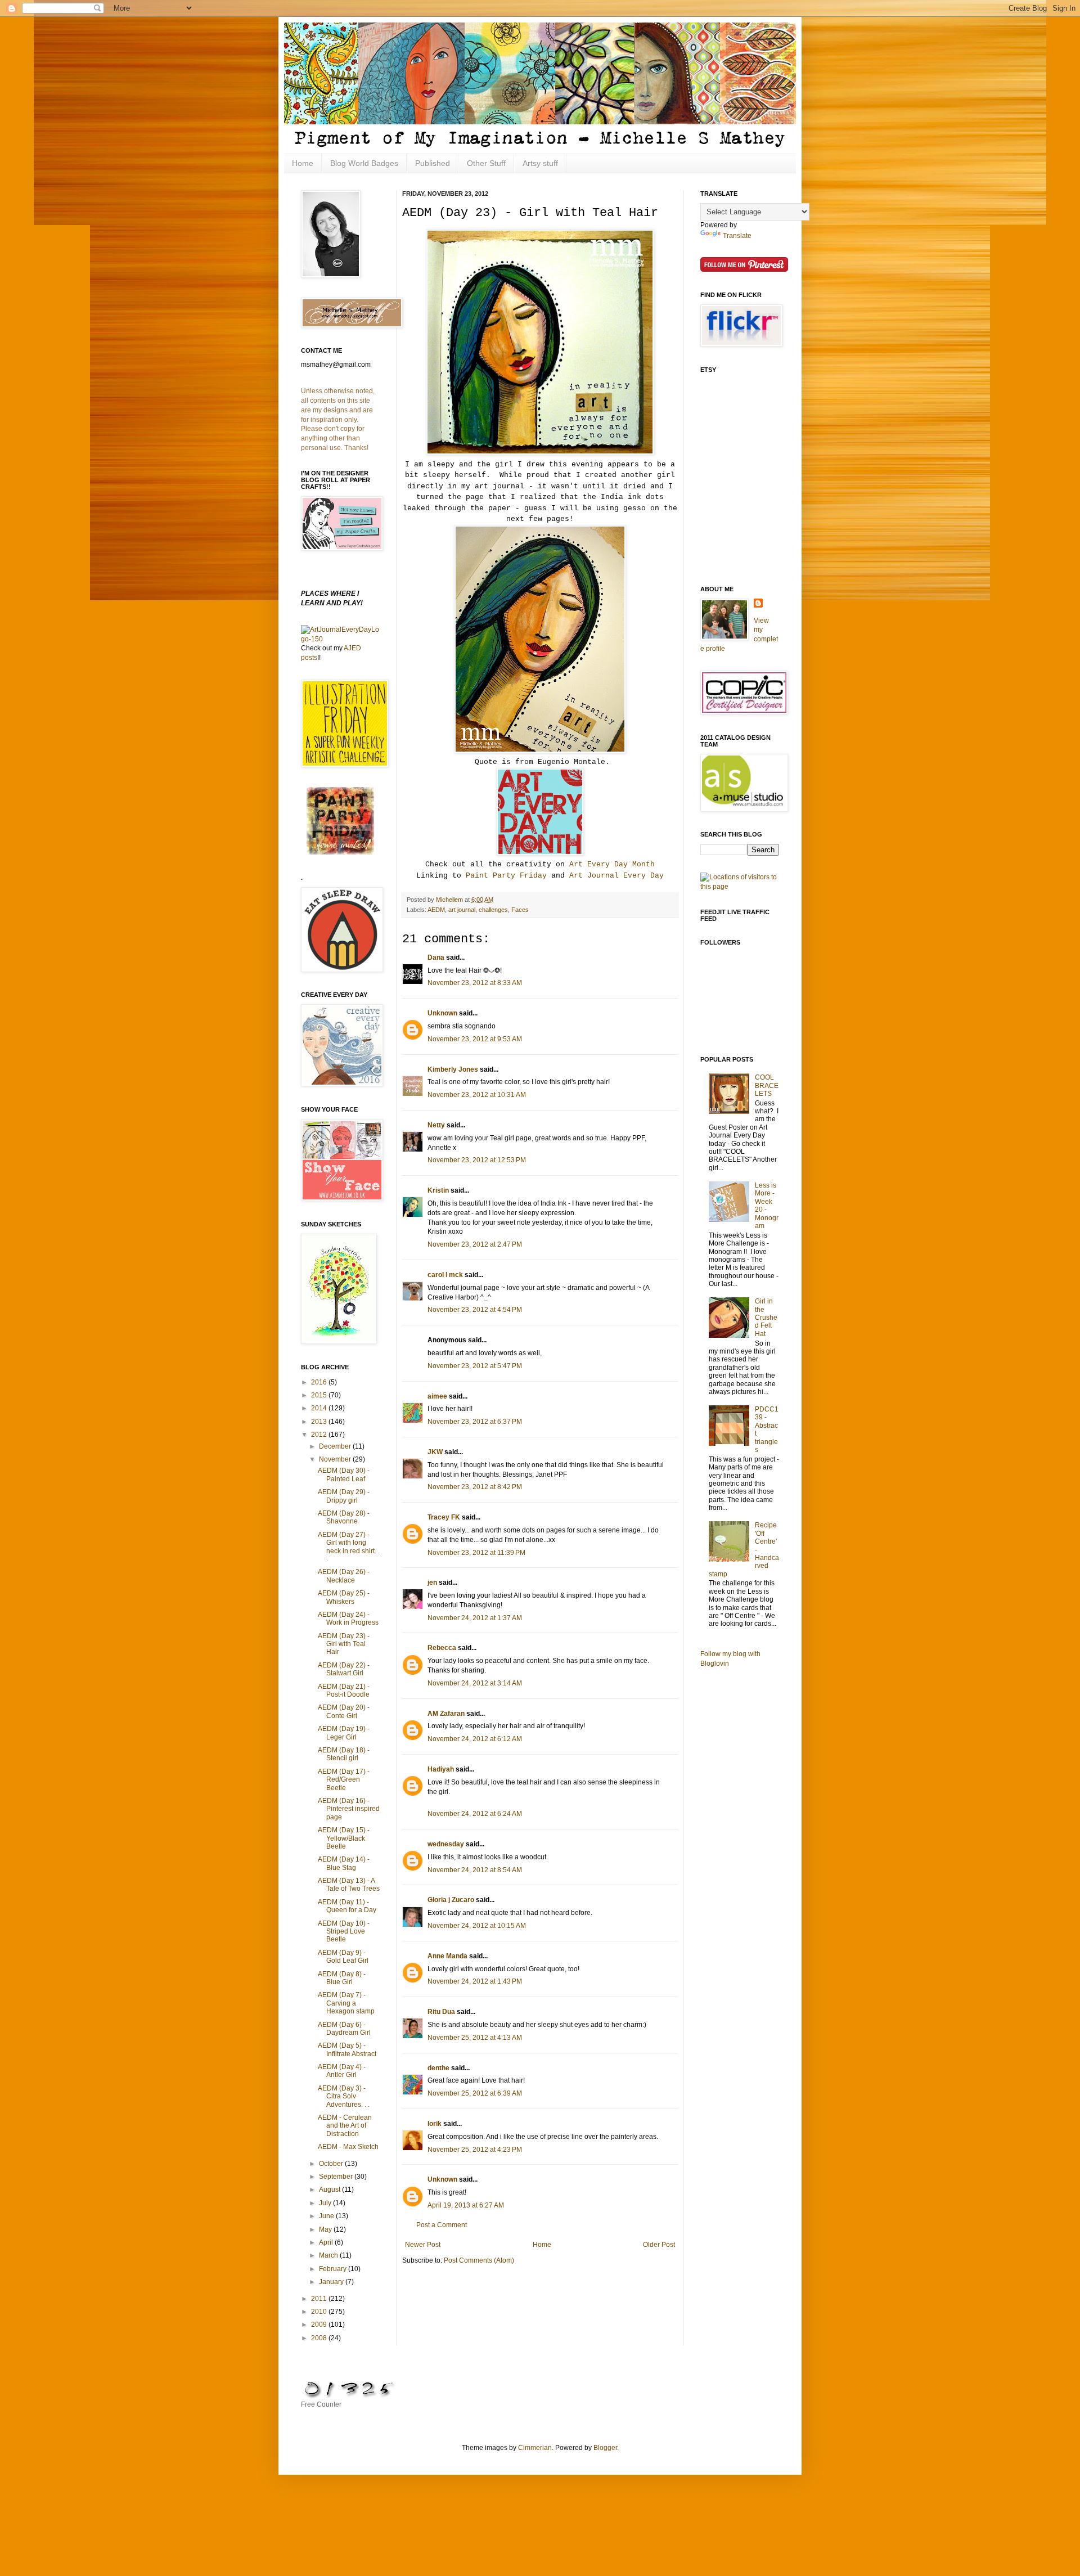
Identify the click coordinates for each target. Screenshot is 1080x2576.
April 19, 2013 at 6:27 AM (466, 2205)
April (327, 2242)
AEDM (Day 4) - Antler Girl (342, 2071)
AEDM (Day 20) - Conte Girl (344, 1711)
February (334, 2269)
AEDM (436, 910)
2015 (320, 1395)
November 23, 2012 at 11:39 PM (476, 1553)
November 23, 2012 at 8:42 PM (475, 1487)
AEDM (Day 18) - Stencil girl (344, 1754)
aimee (437, 1396)
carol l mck (445, 1275)
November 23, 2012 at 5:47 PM (475, 1366)
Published (433, 163)
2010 (320, 2312)
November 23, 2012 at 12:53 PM (477, 1160)
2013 (320, 1422)
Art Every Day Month (612, 864)
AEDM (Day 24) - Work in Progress (348, 1619)
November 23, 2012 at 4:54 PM (475, 1310)
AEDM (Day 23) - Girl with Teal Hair (344, 1644)
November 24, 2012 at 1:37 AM (475, 1618)
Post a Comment (442, 2225)
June (327, 2216)
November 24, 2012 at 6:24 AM (475, 1814)
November (336, 1459)
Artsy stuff (540, 163)
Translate (737, 236)
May (326, 2229)
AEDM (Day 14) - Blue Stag (344, 1863)
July (326, 2203)
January (332, 2282)
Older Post (659, 2245)
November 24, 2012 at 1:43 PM (475, 1981)
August (330, 2190)
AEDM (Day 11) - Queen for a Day (347, 1906)
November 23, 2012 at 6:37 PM (475, 1422)
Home (303, 163)
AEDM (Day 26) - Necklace (344, 1576)
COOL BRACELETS (767, 1085)
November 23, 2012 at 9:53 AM (475, 1039)
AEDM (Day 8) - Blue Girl (342, 1978)
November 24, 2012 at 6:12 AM (475, 1739)
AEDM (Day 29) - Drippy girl (344, 1496)
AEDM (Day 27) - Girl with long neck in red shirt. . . (349, 1547)
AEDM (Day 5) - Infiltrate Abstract (347, 2049)
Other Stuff (486, 163)
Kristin (438, 1190)
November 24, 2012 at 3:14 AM (475, 1683)
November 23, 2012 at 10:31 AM (477, 1095)
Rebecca (442, 1648)
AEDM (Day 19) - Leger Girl (344, 1733)
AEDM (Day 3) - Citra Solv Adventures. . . (344, 2096)
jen (432, 1583)
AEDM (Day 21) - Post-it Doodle (344, 1691)
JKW (435, 1452)
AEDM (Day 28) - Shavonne (344, 1517)
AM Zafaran (446, 1714)
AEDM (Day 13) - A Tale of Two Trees (349, 1885)
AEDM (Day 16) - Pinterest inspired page (349, 1809)
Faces (520, 910)
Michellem (450, 900)
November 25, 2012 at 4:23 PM (475, 2150)
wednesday (446, 1844)
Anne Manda (447, 1956)
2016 (320, 1382)
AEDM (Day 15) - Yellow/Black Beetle (344, 1838)
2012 (320, 1435)
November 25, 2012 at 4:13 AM (475, 2038)
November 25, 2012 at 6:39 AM (475, 2093)
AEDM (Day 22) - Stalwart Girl (344, 1669)
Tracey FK (444, 1517)
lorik (435, 2124)
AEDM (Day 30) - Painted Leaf (344, 1474)
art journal (462, 910)
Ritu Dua (441, 2012)
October (332, 2164)
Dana (436, 957)
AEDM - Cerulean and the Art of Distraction (345, 2126)
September (337, 2177)
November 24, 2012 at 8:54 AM (475, 1870)
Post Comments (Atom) (479, 2260)
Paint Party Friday (506, 876)
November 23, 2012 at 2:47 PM (475, 1244)
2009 (320, 2325)
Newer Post (423, 2245)
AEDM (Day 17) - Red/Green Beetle (344, 1780)
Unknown (442, 1013)
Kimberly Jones (453, 1069)
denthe (438, 2068)
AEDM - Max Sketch (348, 2147)
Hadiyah (441, 1769)
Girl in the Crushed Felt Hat (766, 1318)
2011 (320, 2299)
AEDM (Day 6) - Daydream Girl (344, 2029)
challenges (493, 910)
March (329, 2255)
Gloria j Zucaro (451, 1900)
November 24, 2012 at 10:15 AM (477, 1926)
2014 (320, 1408)
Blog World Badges (364, 163)
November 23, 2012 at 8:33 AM (475, 983)
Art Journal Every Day (616, 876)
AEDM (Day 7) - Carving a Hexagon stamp (346, 2003)
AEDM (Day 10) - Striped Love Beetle (344, 1932)
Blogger (605, 2448)
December (336, 1446)
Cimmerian (535, 2448)
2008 (320, 2338)
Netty (436, 1125)
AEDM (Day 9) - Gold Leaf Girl (343, 1957)
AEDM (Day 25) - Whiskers (344, 1597)
